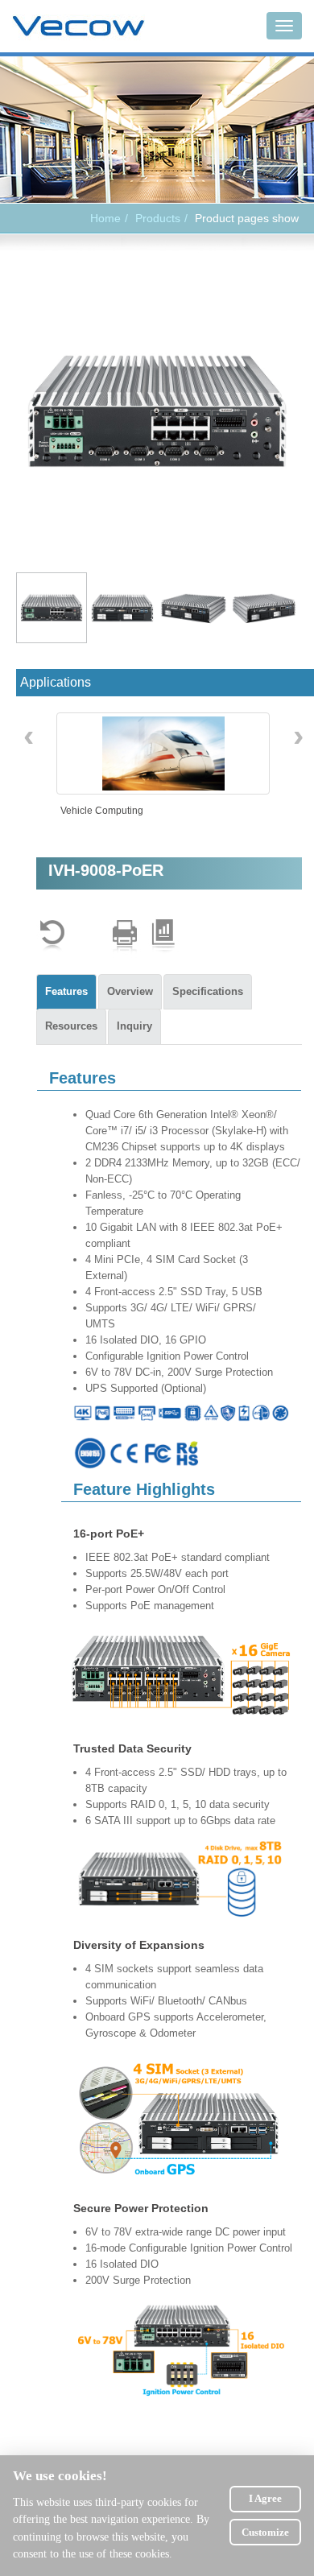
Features (66, 991)
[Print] (125, 936)
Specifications (208, 991)
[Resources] (163, 936)
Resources (71, 1026)
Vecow (78, 27)
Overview (130, 991)
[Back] (52, 936)
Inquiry (134, 1026)
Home (105, 218)
